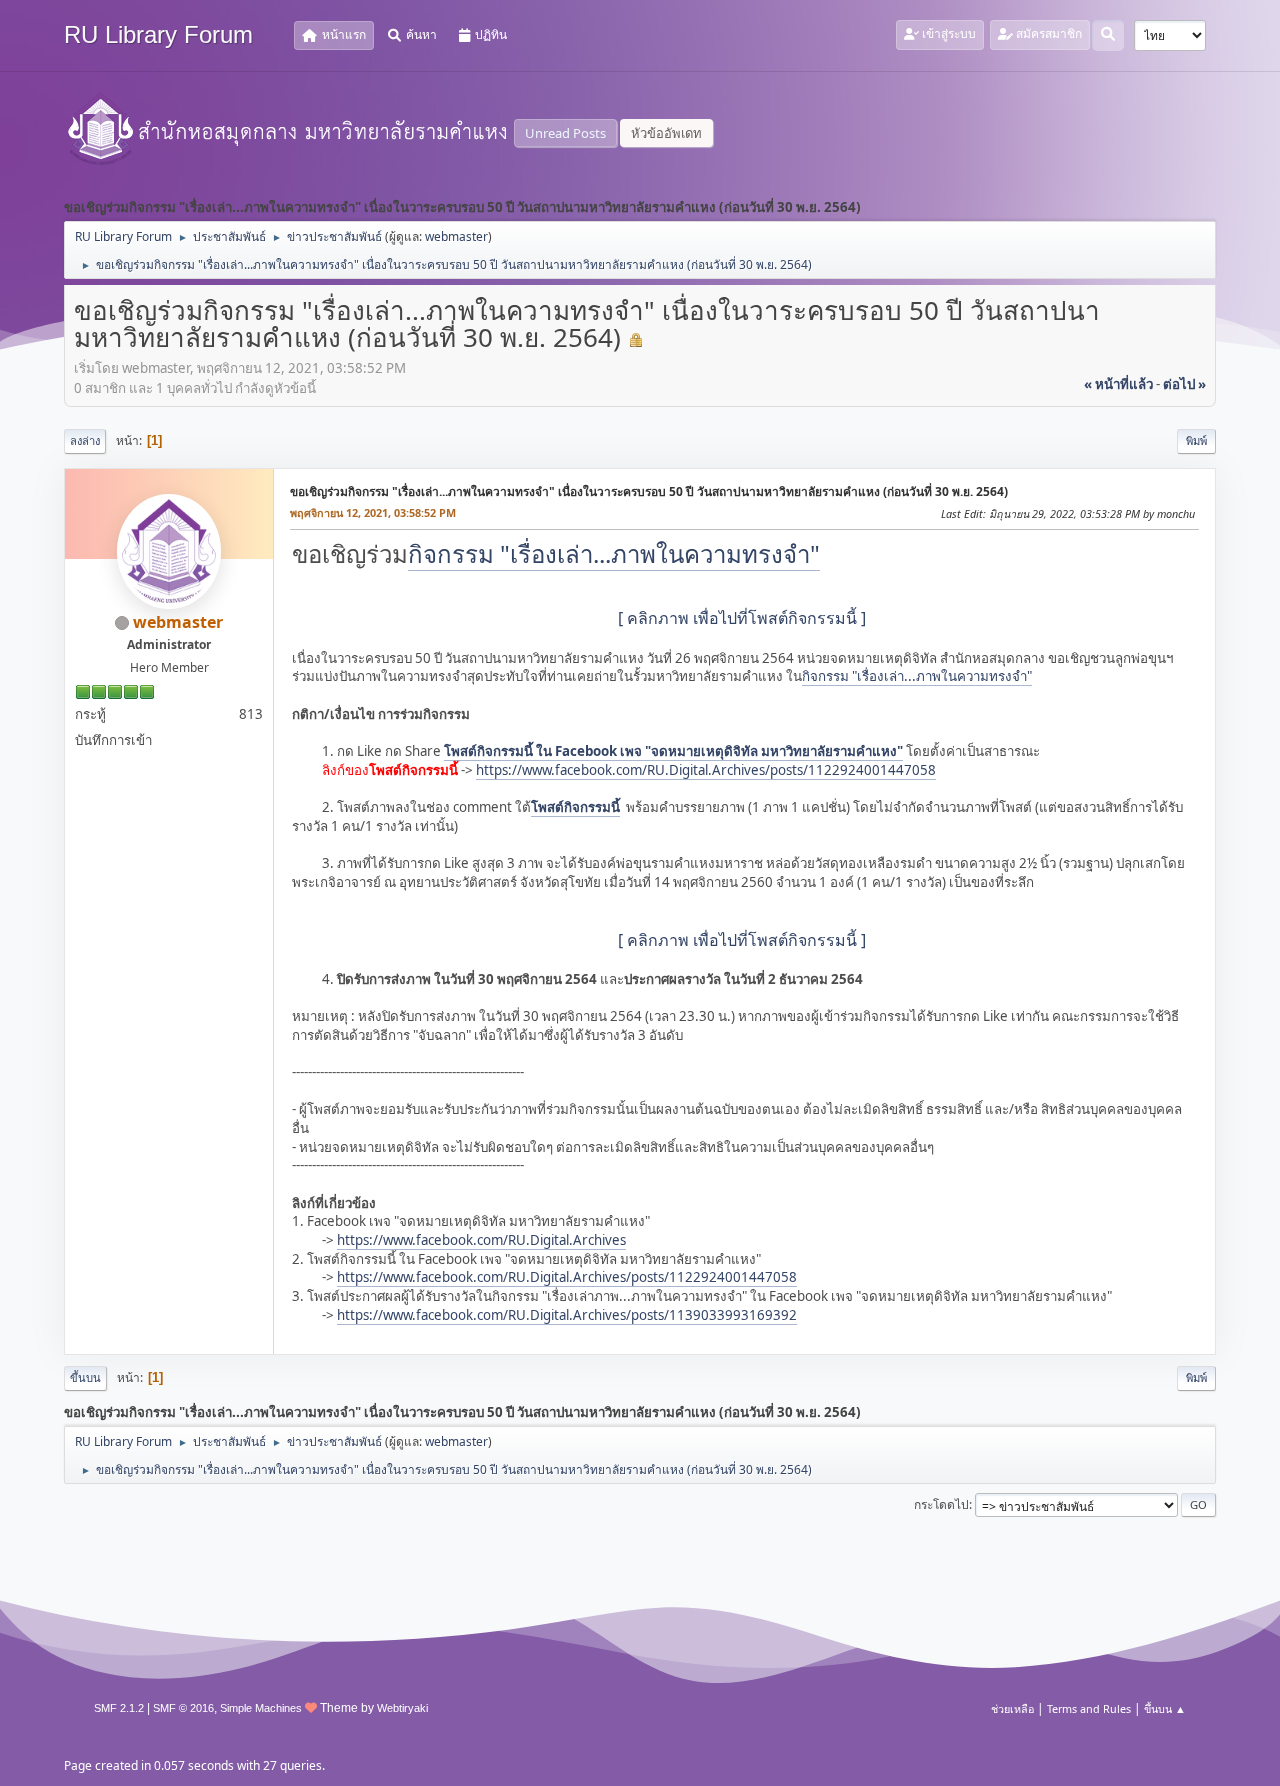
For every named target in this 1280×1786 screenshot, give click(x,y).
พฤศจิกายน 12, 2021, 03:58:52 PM (373, 512)
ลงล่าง (85, 440)
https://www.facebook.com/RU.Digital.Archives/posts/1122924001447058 (706, 770)
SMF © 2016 (183, 1708)
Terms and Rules (1089, 1708)
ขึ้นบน (85, 1377)
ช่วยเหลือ (1012, 1708)
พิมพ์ (1196, 440)
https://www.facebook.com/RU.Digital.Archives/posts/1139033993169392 (567, 1315)
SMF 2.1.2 (119, 1708)
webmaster (456, 236)
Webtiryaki (402, 1708)
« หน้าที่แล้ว (1118, 384)
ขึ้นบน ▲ (1165, 1708)
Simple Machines (261, 1708)
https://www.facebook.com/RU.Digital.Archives (481, 1240)
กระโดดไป (941, 1504)
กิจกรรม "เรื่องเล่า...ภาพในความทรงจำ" (614, 553)
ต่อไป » (1184, 384)
